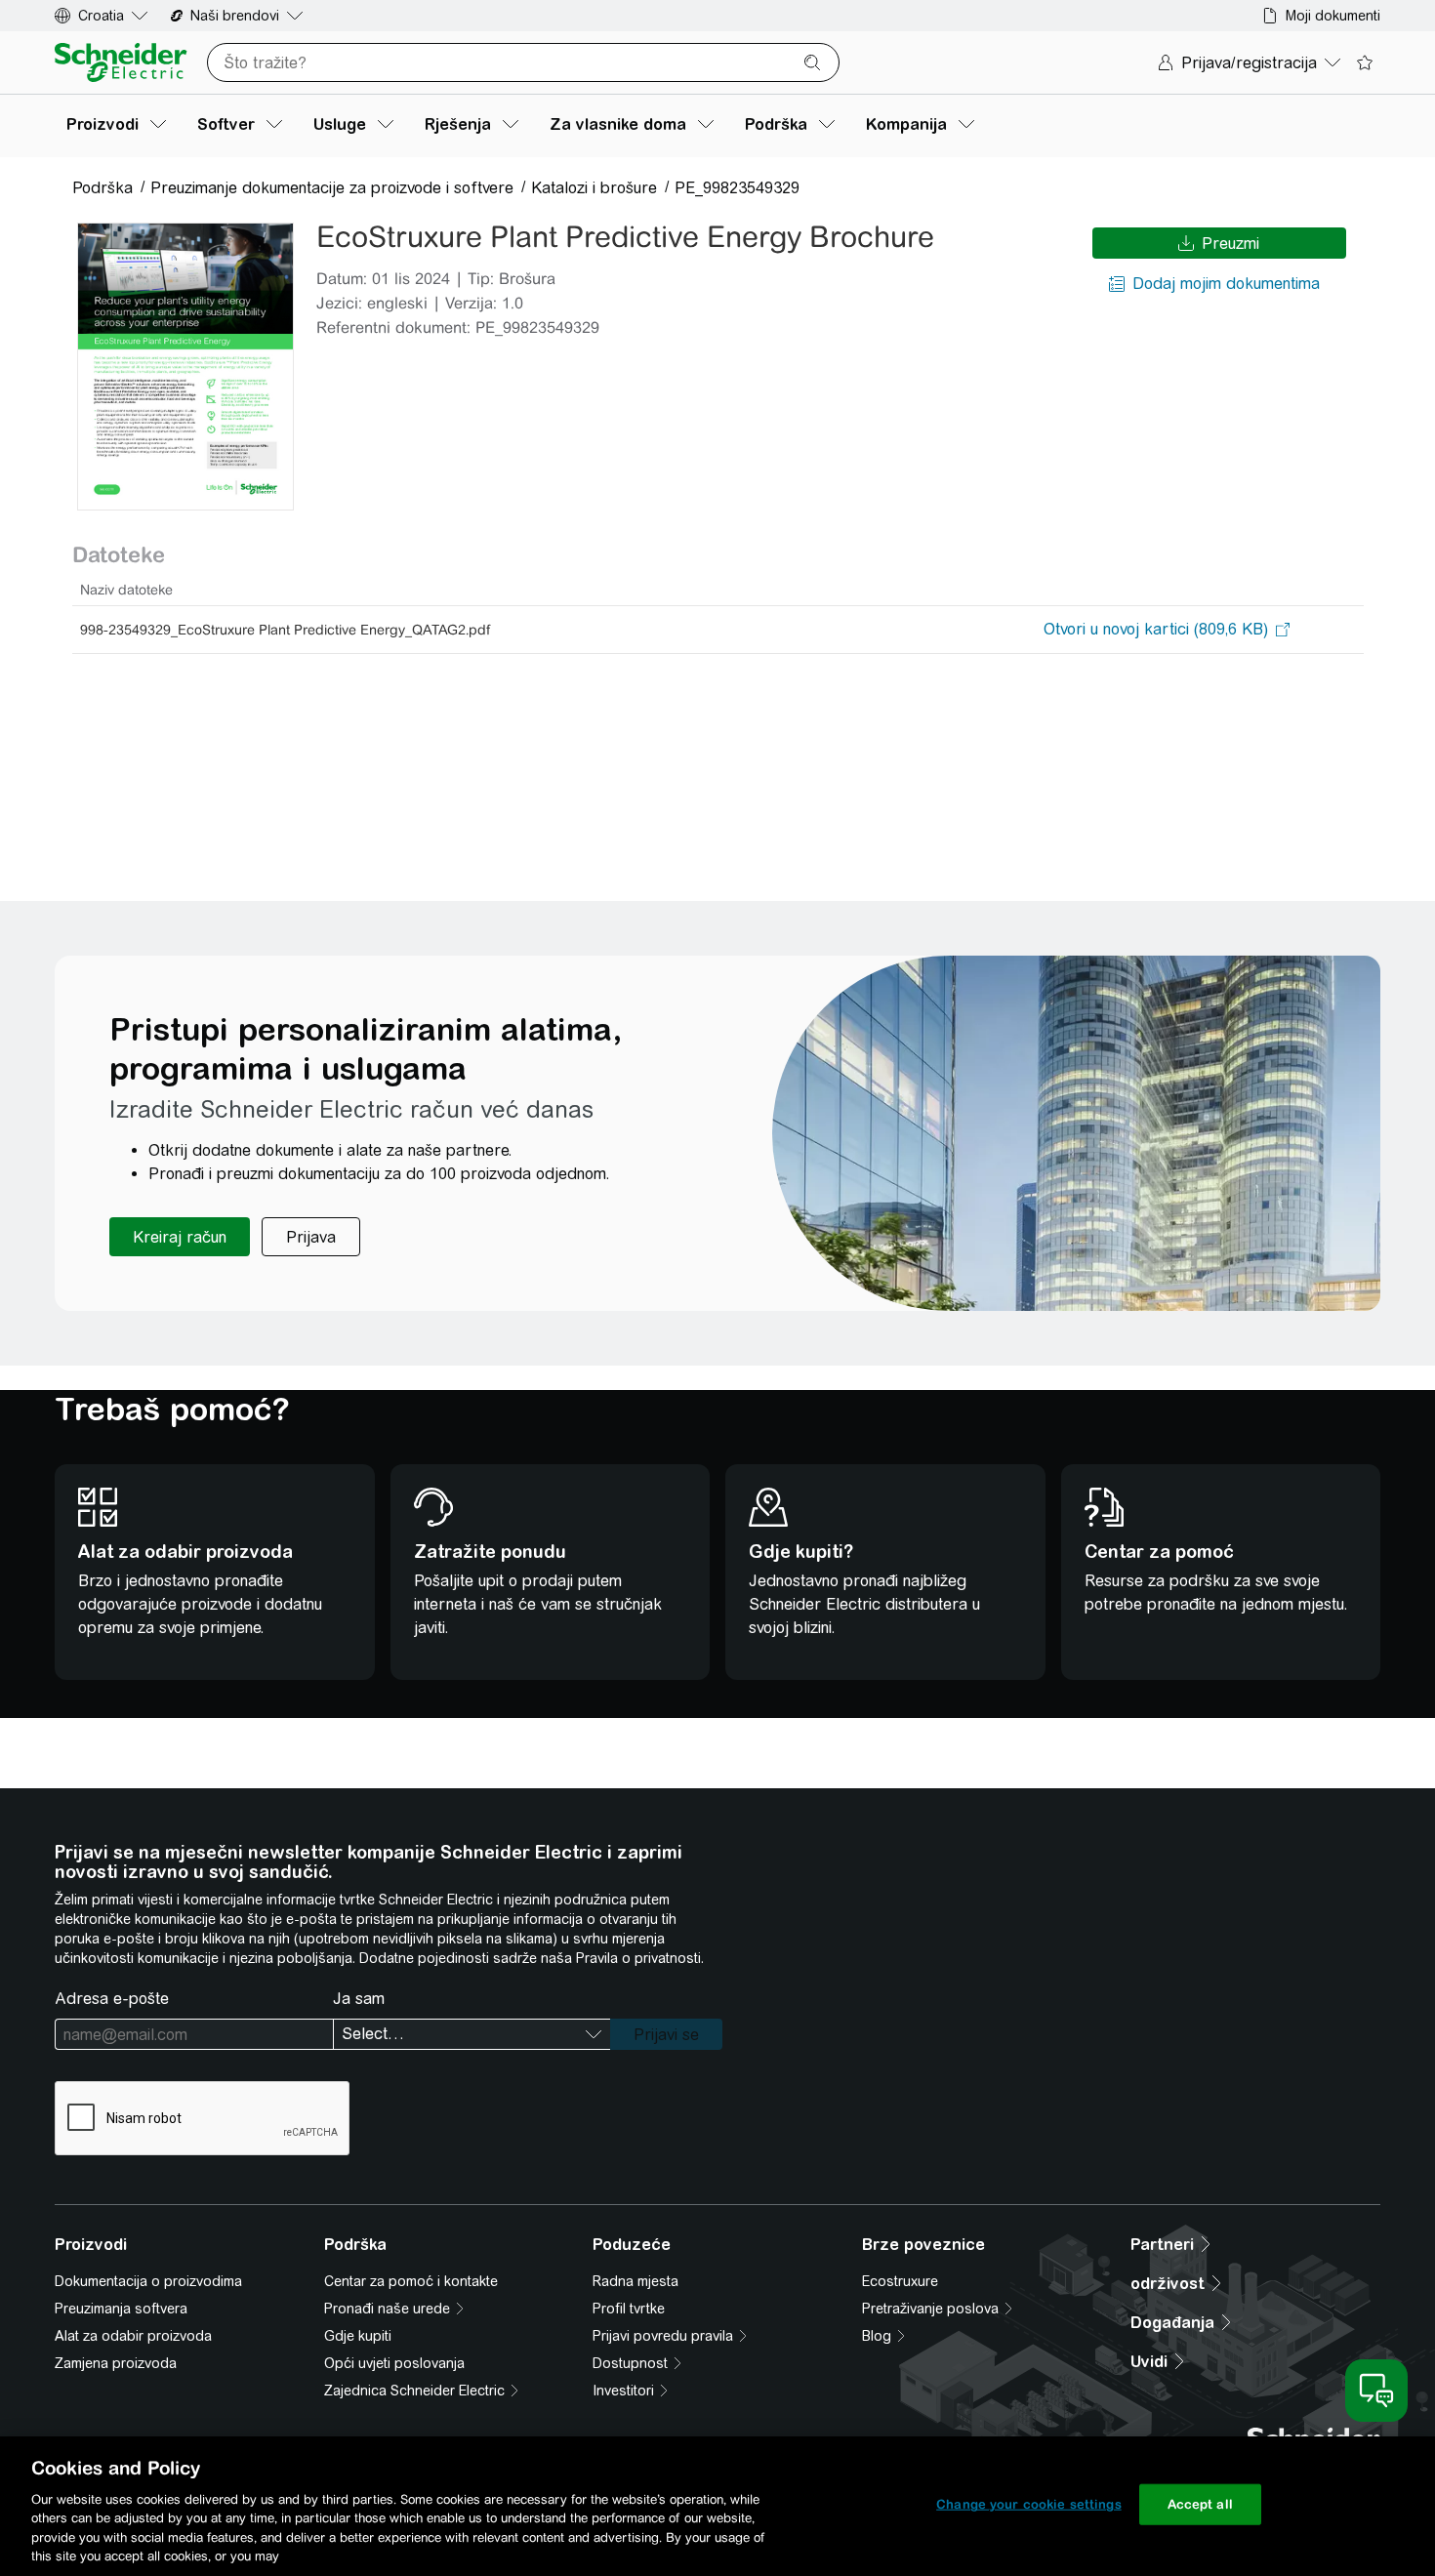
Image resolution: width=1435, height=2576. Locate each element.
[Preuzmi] (185, 367)
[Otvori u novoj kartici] (1156, 630)
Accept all (1200, 2504)
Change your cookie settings (1029, 2504)
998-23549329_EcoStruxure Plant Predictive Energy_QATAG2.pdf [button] (285, 630)
